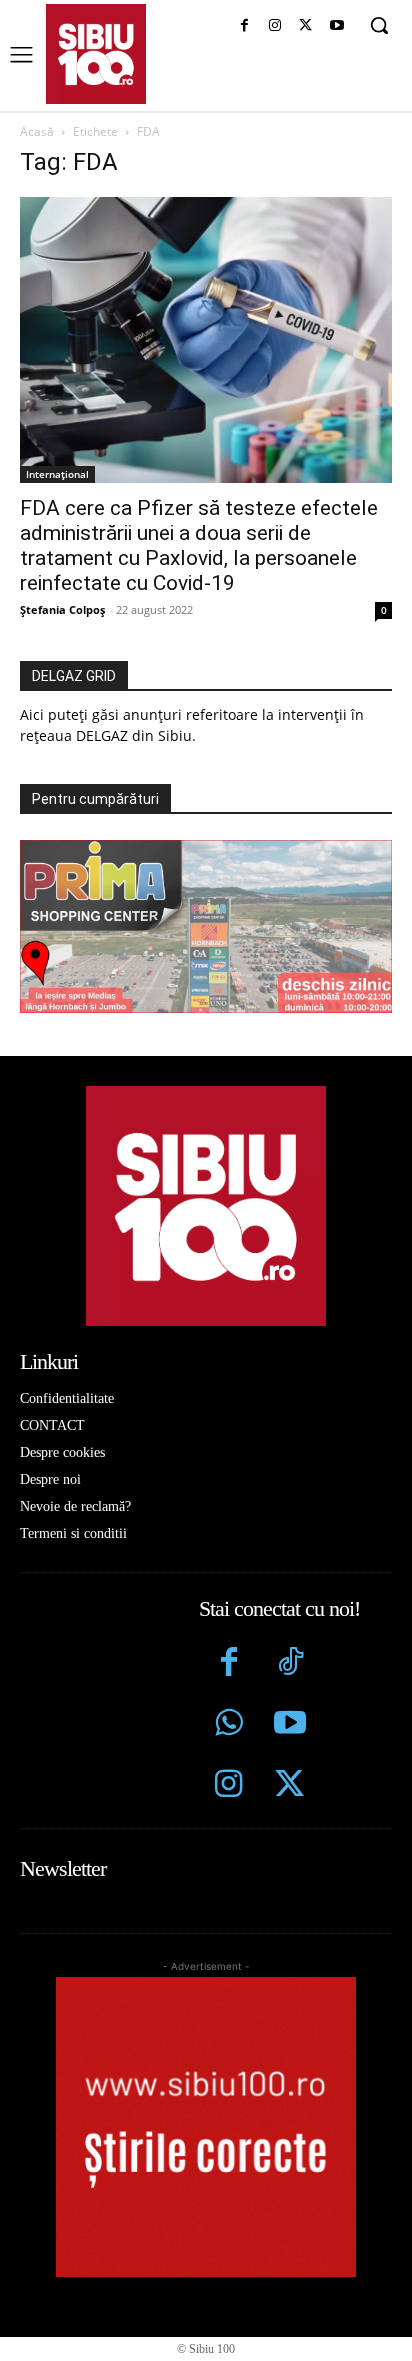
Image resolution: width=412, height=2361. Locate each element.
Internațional (57, 474)
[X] (305, 26)
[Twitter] (289, 1786)
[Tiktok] (289, 1664)
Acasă (37, 131)
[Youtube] (336, 26)
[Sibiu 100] (96, 54)
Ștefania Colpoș (62, 609)
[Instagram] (275, 26)
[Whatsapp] (229, 1725)
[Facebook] (244, 26)
